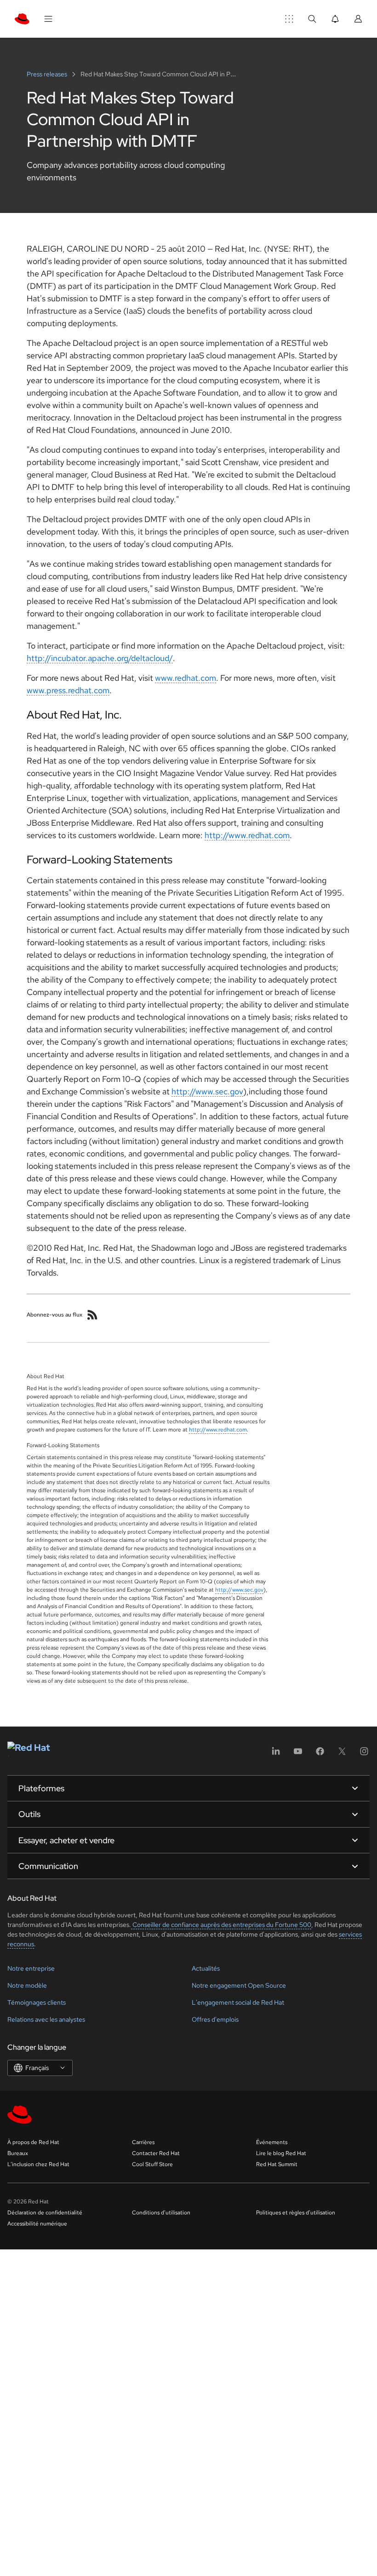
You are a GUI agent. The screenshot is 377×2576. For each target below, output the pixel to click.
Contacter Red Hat (156, 2153)
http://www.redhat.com (247, 835)
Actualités (206, 1968)
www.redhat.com (186, 678)
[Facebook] (320, 1754)
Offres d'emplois (215, 2019)
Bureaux (18, 2153)
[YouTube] (298, 1754)
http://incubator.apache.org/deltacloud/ (100, 658)
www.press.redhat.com (68, 690)
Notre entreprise (31, 1968)
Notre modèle (27, 1985)
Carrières (143, 2142)
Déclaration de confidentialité (45, 2213)
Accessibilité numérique (37, 2224)
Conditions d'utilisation (161, 2213)
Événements (272, 2142)
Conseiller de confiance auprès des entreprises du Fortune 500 (221, 1925)
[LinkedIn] (276, 1754)
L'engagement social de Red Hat (238, 2002)
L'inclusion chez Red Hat (38, 2164)
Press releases (48, 74)
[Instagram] (364, 1754)
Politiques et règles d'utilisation (296, 2213)
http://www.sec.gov (207, 1091)
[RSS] (92, 1315)
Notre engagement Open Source (239, 1985)
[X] (342, 1754)
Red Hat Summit (277, 2164)
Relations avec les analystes (46, 2019)
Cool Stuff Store (152, 2164)
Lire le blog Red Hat (281, 2153)
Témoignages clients (37, 2002)
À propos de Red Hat (33, 2142)
